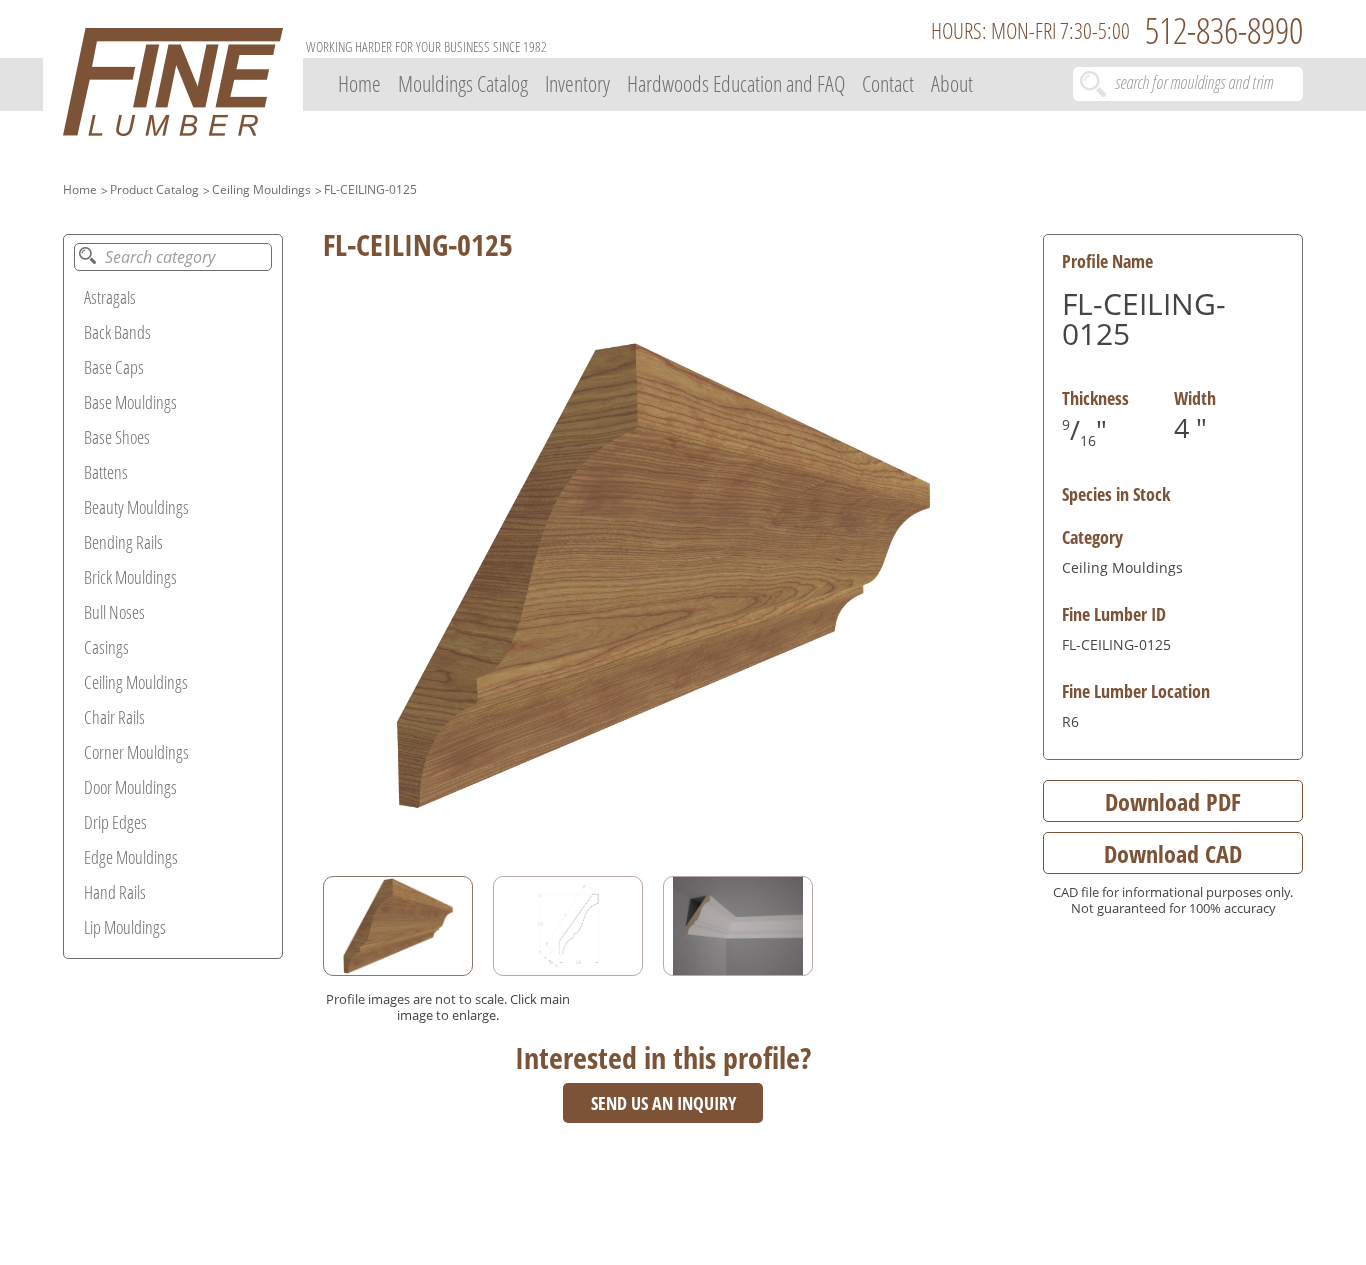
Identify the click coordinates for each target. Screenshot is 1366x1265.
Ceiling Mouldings (261, 189)
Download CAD (1173, 853)
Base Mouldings (130, 402)
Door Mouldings (130, 787)
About (952, 83)
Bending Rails (123, 542)
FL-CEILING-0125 (370, 189)
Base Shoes (117, 437)
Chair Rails (114, 717)
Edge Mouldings (131, 857)
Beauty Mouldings (136, 507)
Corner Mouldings (136, 752)
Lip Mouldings (125, 927)
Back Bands (117, 332)
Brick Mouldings (130, 577)
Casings (106, 647)
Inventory (577, 83)
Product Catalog (154, 189)
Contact (888, 83)
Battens (106, 472)
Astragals (110, 297)
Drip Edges (115, 822)
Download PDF (1173, 801)
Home (359, 83)
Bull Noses (114, 612)
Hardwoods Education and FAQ (736, 83)
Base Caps (114, 367)
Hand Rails (115, 892)
